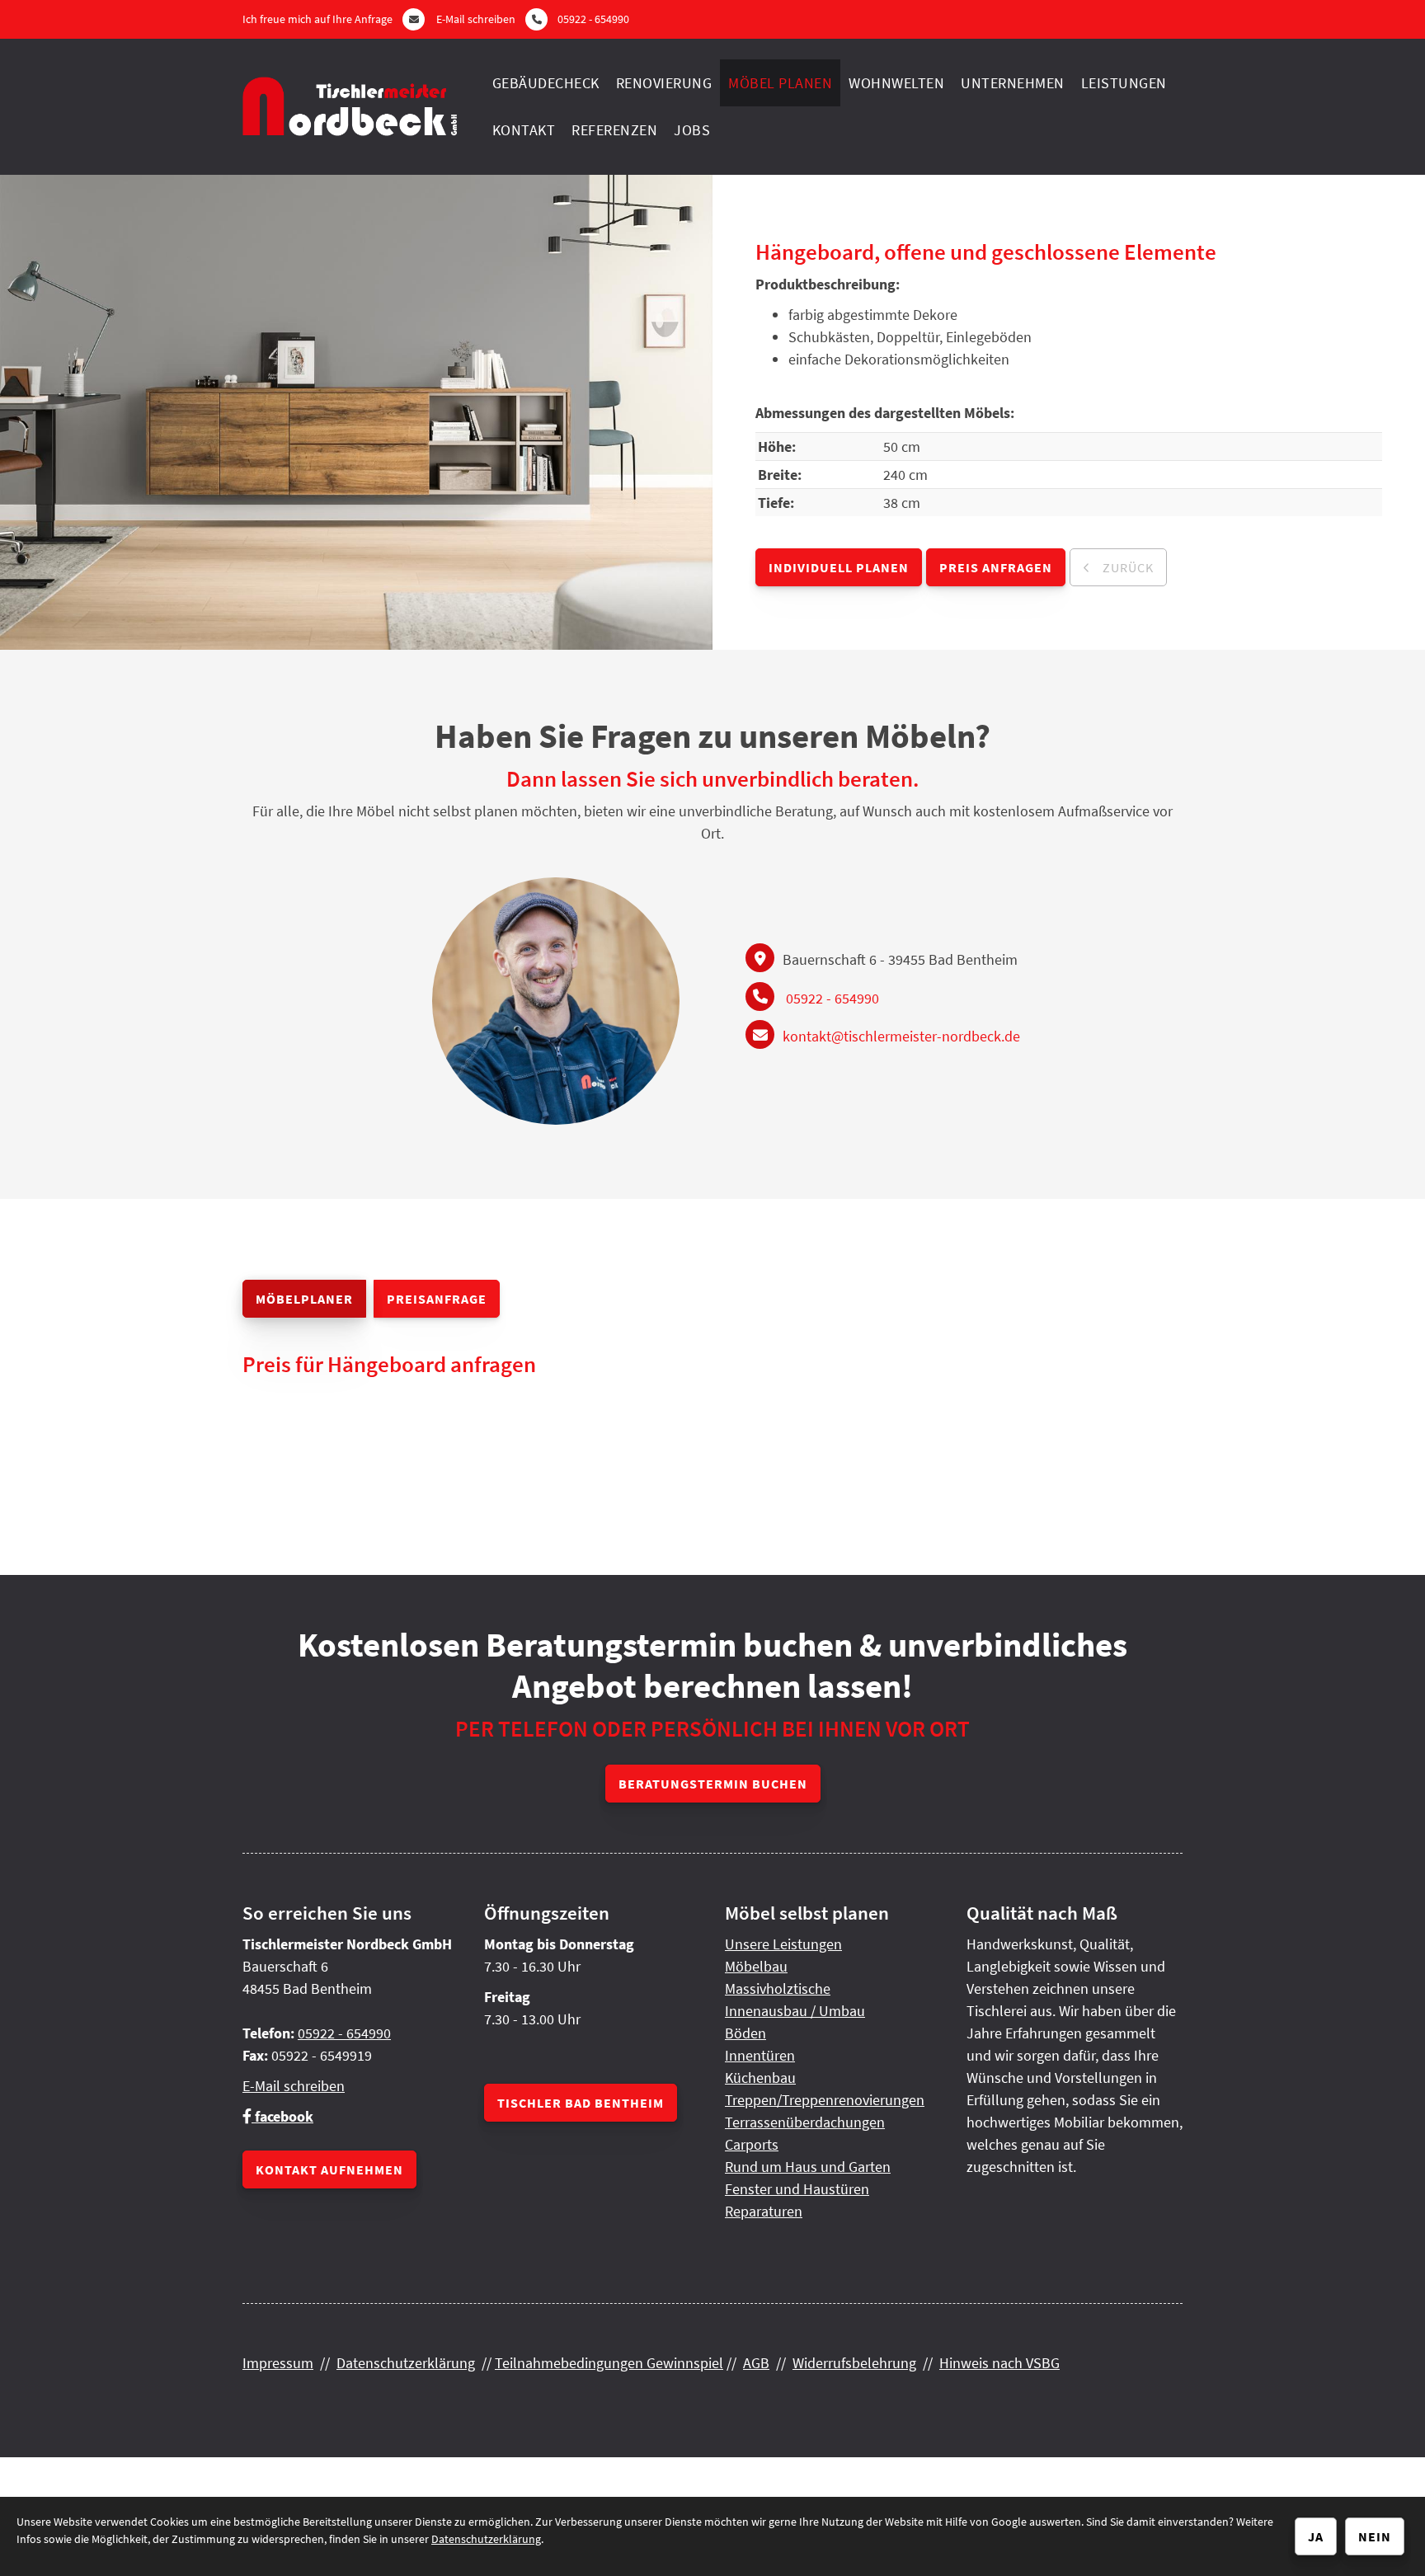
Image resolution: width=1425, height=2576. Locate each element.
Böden (745, 2033)
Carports (752, 2144)
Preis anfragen (996, 567)
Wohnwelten (896, 83)
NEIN (1375, 2536)
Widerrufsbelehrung (854, 2363)
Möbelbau (756, 1966)
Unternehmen (1013, 83)
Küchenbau (760, 2078)
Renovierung (664, 83)
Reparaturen (764, 2211)
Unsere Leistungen (783, 1944)
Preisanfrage (437, 1299)
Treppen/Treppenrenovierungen (825, 2100)
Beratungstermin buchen (713, 1784)
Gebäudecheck (546, 83)
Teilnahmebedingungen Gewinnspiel (609, 2363)
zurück (1126, 567)
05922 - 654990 (593, 19)
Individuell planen (839, 567)
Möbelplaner (304, 1299)
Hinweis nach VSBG (999, 2363)
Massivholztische (778, 1988)
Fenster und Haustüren (797, 2189)
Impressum (278, 2363)
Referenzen (614, 130)
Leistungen (1124, 83)
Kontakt (524, 130)
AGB (756, 2363)
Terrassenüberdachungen (805, 2122)
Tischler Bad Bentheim (581, 2103)
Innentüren (760, 2055)
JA (1316, 2536)
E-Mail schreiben (476, 19)
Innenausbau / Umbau (795, 2011)
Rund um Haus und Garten (808, 2167)
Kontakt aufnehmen (329, 2169)
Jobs (692, 130)
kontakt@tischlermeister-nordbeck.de (901, 1036)
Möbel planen (780, 83)
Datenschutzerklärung (406, 2363)
